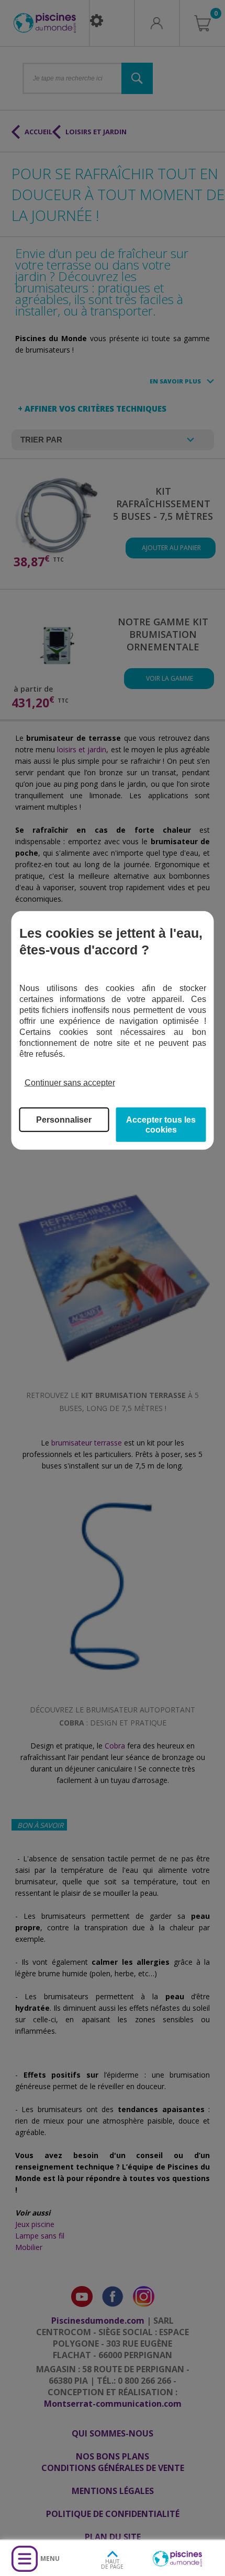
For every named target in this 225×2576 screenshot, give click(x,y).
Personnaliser (64, 1119)
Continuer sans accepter (70, 1083)
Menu (50, 2558)
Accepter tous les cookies (161, 1124)
